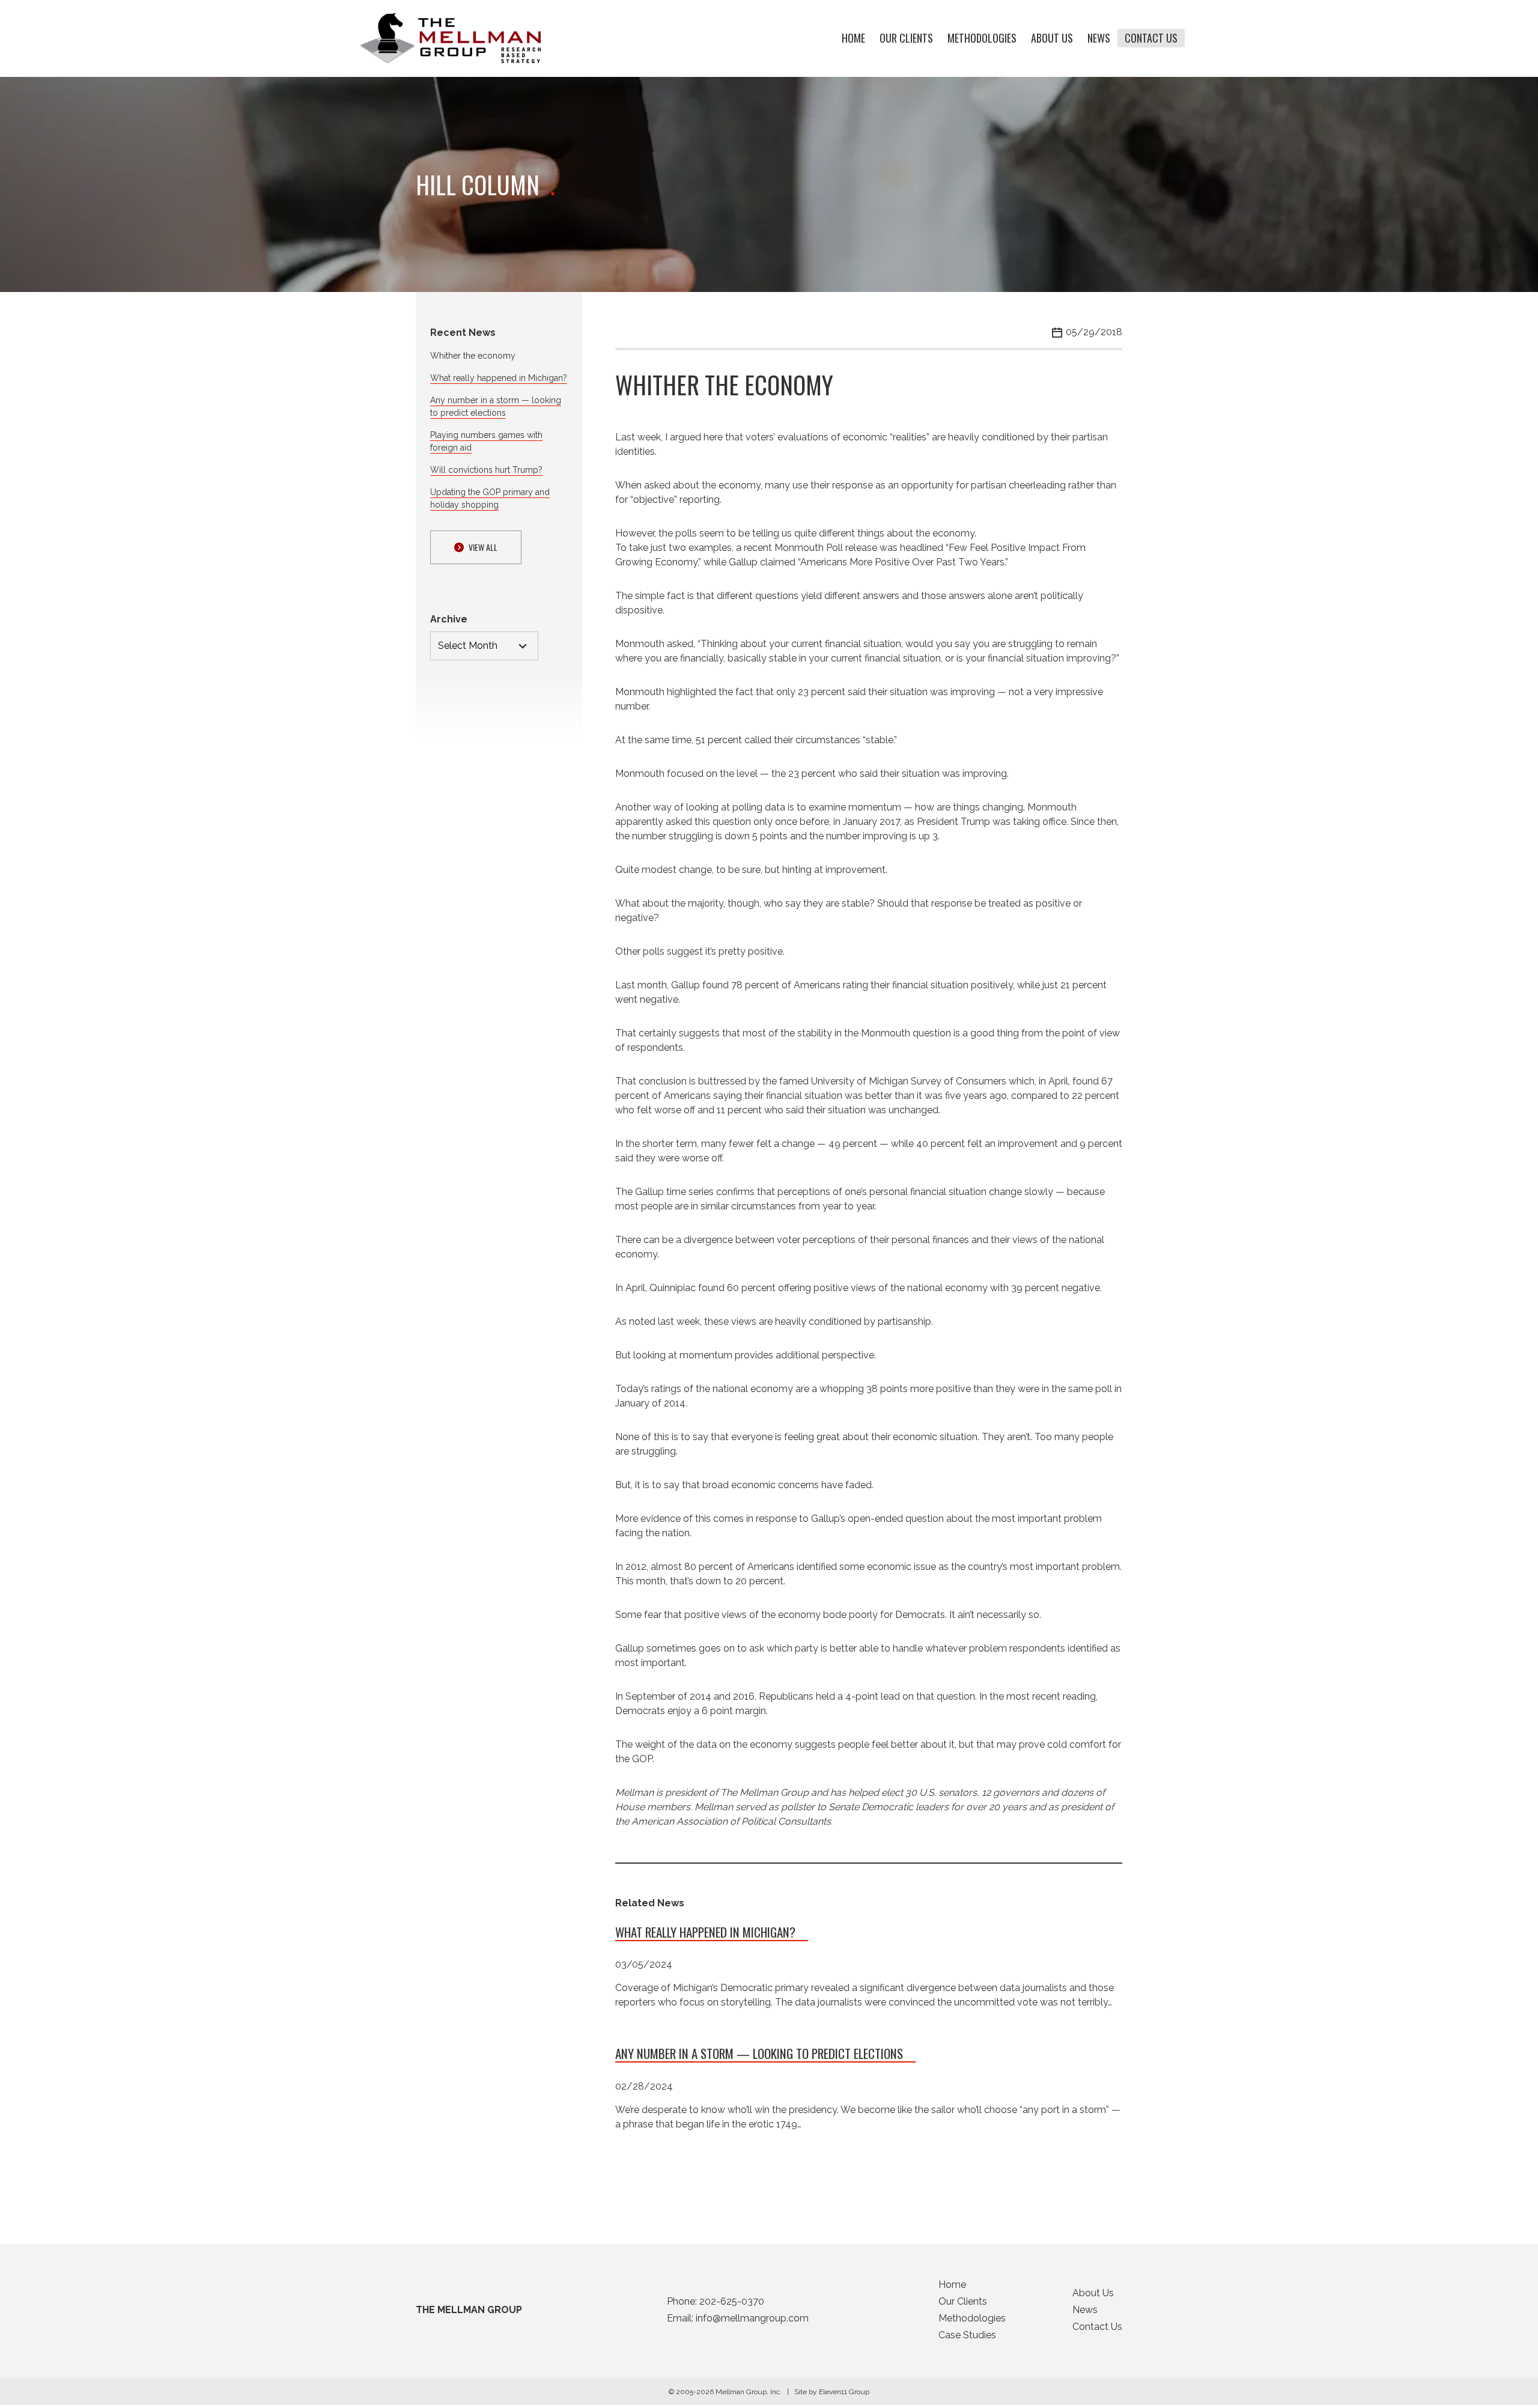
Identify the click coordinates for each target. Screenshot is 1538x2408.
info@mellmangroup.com (752, 2318)
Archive (449, 619)
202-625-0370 (732, 2301)
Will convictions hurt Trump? (486, 470)
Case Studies (967, 2335)
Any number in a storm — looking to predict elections (759, 2053)
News (1099, 38)
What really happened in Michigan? (499, 378)
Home (853, 38)
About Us (1052, 38)
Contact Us (1151, 38)
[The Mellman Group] (451, 38)
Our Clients (906, 38)
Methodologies (982, 38)
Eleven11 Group (844, 2392)
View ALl (483, 547)
